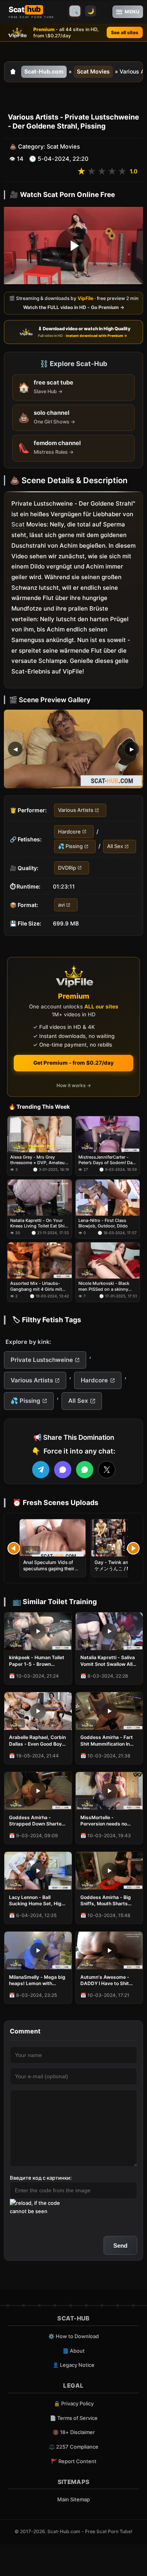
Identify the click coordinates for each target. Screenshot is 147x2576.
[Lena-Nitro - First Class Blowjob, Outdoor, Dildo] (108, 1198)
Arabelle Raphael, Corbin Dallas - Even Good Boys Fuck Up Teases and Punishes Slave (37, 1741)
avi (61, 905)
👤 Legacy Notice (73, 2365)
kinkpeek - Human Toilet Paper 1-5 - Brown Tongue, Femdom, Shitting (37, 1661)
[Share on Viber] (63, 1470)
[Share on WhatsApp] (85, 1470)
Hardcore (69, 832)
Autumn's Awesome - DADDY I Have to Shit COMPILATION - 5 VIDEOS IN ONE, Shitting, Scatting (109, 1980)
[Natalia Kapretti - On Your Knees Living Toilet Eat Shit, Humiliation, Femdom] (40, 1198)
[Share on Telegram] (41, 1470)
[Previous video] (14, 1548)
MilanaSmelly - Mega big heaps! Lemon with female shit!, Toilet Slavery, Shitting (37, 1980)
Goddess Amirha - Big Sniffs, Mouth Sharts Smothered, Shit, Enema (108, 1901)
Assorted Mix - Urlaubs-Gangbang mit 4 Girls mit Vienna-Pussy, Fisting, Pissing (36, 1286)
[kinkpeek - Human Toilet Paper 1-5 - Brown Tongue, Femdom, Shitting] (38, 1631)
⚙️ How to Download (73, 2336)
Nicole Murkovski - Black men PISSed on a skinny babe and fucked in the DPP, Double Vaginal (108, 1286)
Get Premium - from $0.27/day (73, 1063)
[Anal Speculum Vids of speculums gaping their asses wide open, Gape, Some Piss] (53, 1538)
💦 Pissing (70, 846)
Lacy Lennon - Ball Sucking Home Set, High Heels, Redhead (37, 1901)
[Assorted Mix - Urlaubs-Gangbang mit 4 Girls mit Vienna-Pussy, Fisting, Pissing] (40, 1260)
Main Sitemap (73, 2499)
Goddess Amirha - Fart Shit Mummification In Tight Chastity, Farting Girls (107, 1741)
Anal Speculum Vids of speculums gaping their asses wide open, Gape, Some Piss (49, 1572)
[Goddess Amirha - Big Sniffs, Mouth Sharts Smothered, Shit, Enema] (109, 1871)
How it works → (74, 1085)
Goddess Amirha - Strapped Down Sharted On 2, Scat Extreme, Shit (37, 1821)
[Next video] (133, 1548)
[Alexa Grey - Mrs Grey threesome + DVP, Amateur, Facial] (40, 1134)
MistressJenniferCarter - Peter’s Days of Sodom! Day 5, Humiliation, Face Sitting (107, 1160)
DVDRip (67, 868)
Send (120, 2246)
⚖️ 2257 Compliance (73, 2447)
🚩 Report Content (74, 2461)
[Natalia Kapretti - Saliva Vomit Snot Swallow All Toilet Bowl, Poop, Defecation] (109, 1631)
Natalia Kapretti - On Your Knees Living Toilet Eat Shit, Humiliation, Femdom (39, 1223)
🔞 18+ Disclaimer (74, 2432)
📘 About (73, 2351)
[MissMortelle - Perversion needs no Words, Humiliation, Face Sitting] (109, 1791)
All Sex (115, 846)
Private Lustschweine (42, 1360)
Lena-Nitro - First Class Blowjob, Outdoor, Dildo (103, 1223)
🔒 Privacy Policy (74, 2403)
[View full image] (73, 749)
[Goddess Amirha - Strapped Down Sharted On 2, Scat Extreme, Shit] (38, 1791)
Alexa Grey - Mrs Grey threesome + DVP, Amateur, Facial (39, 1160)
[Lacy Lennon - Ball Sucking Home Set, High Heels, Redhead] (38, 1871)
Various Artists (76, 810)
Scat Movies (93, 71)
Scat (18, 525)
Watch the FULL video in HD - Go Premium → (74, 308)
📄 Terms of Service (74, 2418)
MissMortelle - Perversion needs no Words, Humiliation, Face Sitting (109, 1821)
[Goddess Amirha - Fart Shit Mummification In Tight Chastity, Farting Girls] (109, 1711)
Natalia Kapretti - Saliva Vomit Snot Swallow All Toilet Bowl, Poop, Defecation (108, 1661)
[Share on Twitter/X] (107, 1470)
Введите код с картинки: (41, 2178)
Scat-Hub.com (44, 71)
